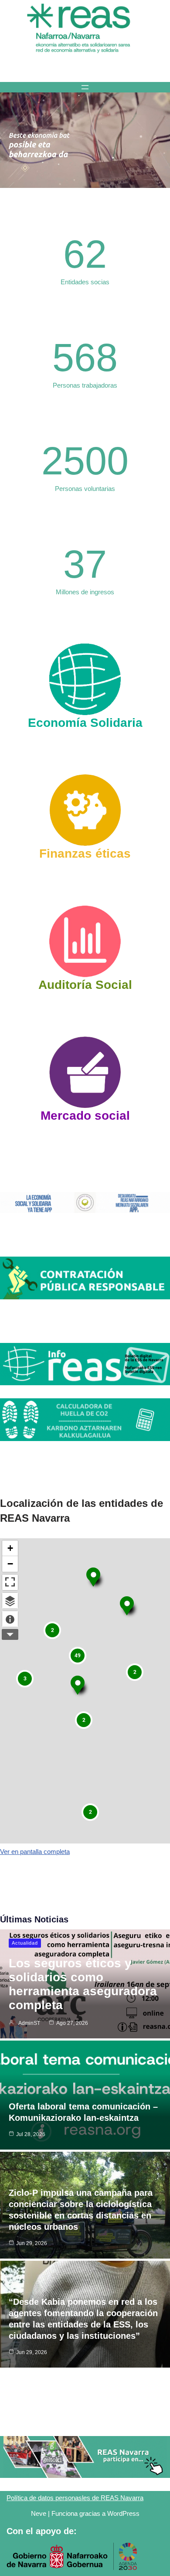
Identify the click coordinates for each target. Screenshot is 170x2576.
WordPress (123, 2513)
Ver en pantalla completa (35, 1852)
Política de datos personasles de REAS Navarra (75, 2498)
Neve (39, 2513)
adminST (29, 2023)
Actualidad (25, 1943)
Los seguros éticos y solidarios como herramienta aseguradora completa (83, 1984)
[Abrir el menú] (85, 87)
